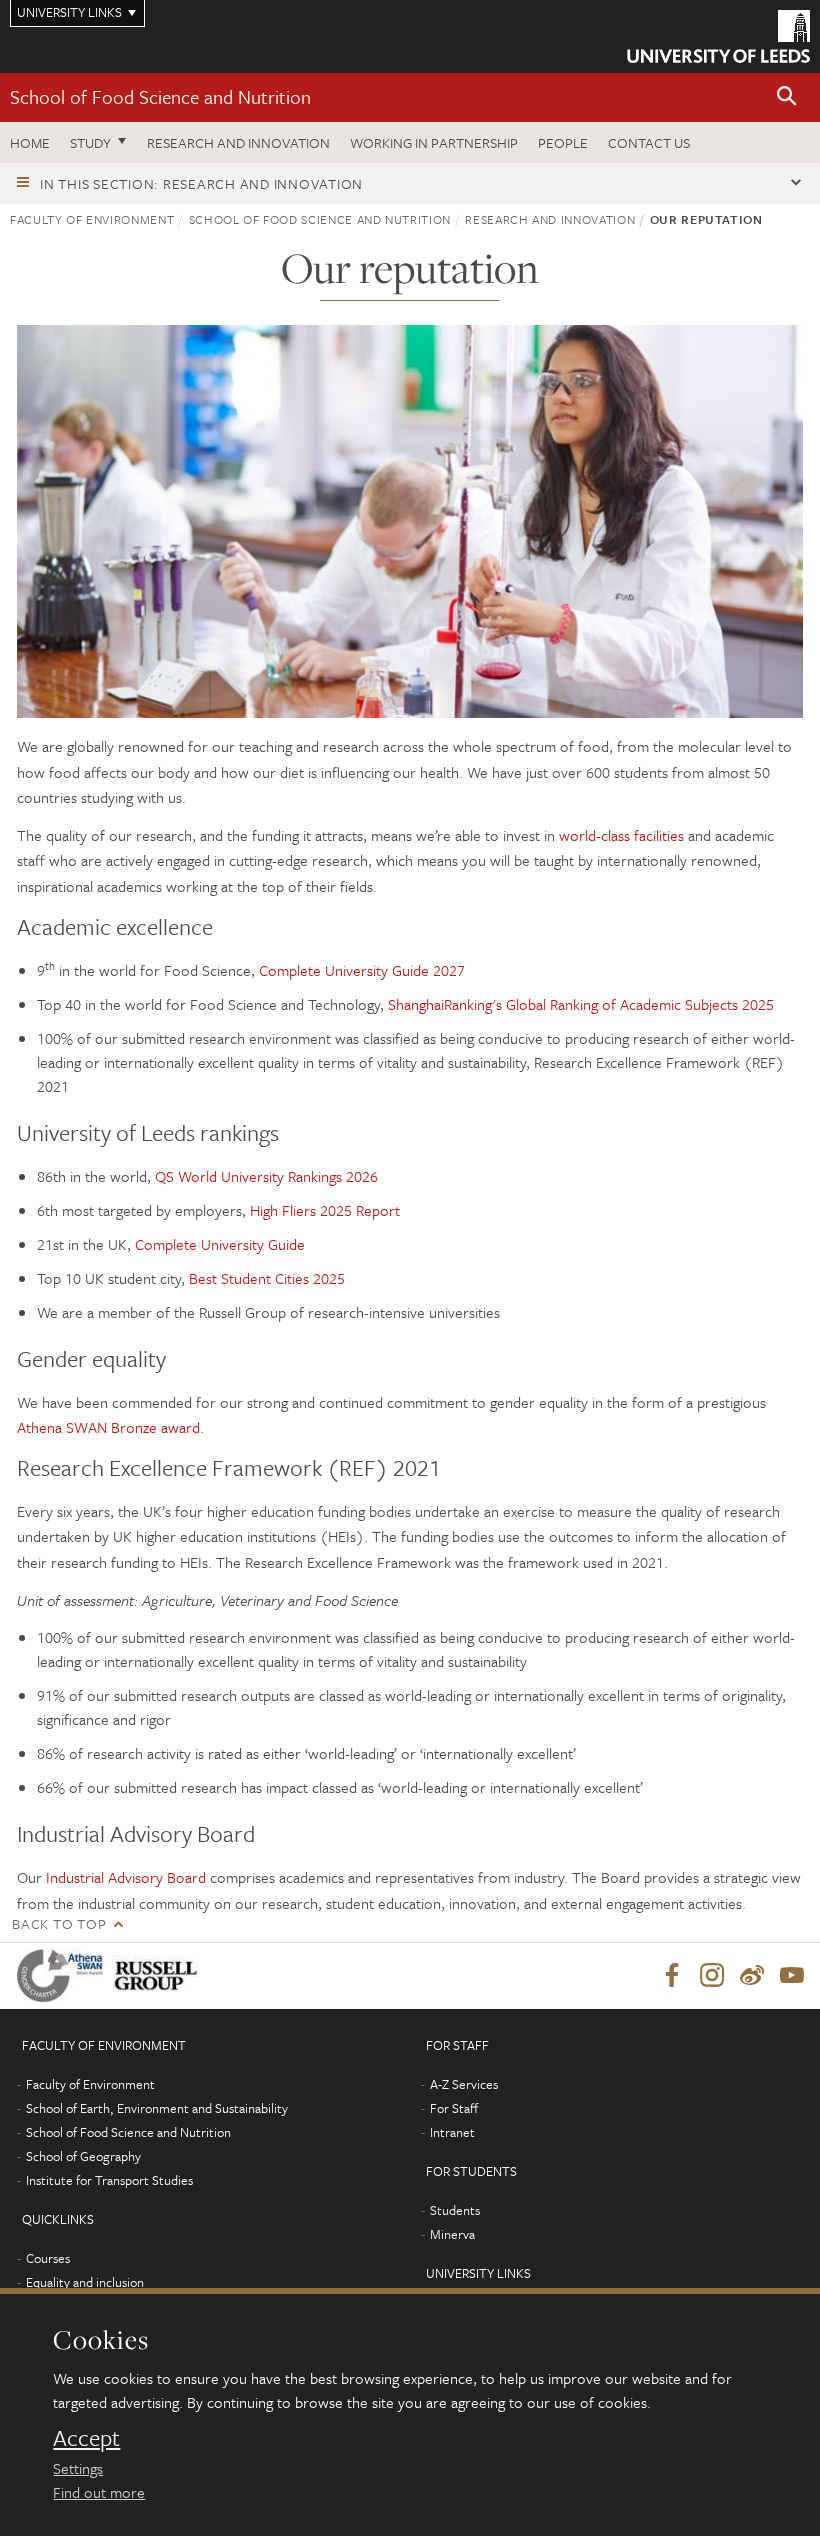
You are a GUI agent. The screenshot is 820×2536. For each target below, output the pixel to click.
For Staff (454, 2108)
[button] (787, 97)
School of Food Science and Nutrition (160, 96)
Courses (48, 2258)
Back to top (59, 1923)
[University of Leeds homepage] (718, 36)
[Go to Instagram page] (712, 1976)
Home (30, 142)
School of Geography (83, 2156)
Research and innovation (238, 142)
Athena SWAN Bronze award (108, 1427)
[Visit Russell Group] (159, 1975)
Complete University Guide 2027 (362, 970)
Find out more (99, 2492)
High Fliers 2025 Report (325, 1210)
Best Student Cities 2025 (267, 1278)
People (563, 142)
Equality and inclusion (85, 2282)
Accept (86, 2438)
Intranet (452, 2132)
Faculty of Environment (92, 219)
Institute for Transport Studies (109, 2180)
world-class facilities (623, 835)
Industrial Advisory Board (126, 1877)
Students (455, 2210)
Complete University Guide (220, 1244)
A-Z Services (464, 2084)
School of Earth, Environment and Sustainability (157, 2108)
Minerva (452, 2234)
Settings (78, 2468)
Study (90, 142)
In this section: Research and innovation (201, 183)
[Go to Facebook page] (672, 1976)
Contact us (649, 142)
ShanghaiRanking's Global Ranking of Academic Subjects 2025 (581, 1004)
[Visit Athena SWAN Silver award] (64, 1975)
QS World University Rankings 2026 (266, 1176)
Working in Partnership (434, 142)
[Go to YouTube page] (792, 1976)
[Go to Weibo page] (752, 1976)
